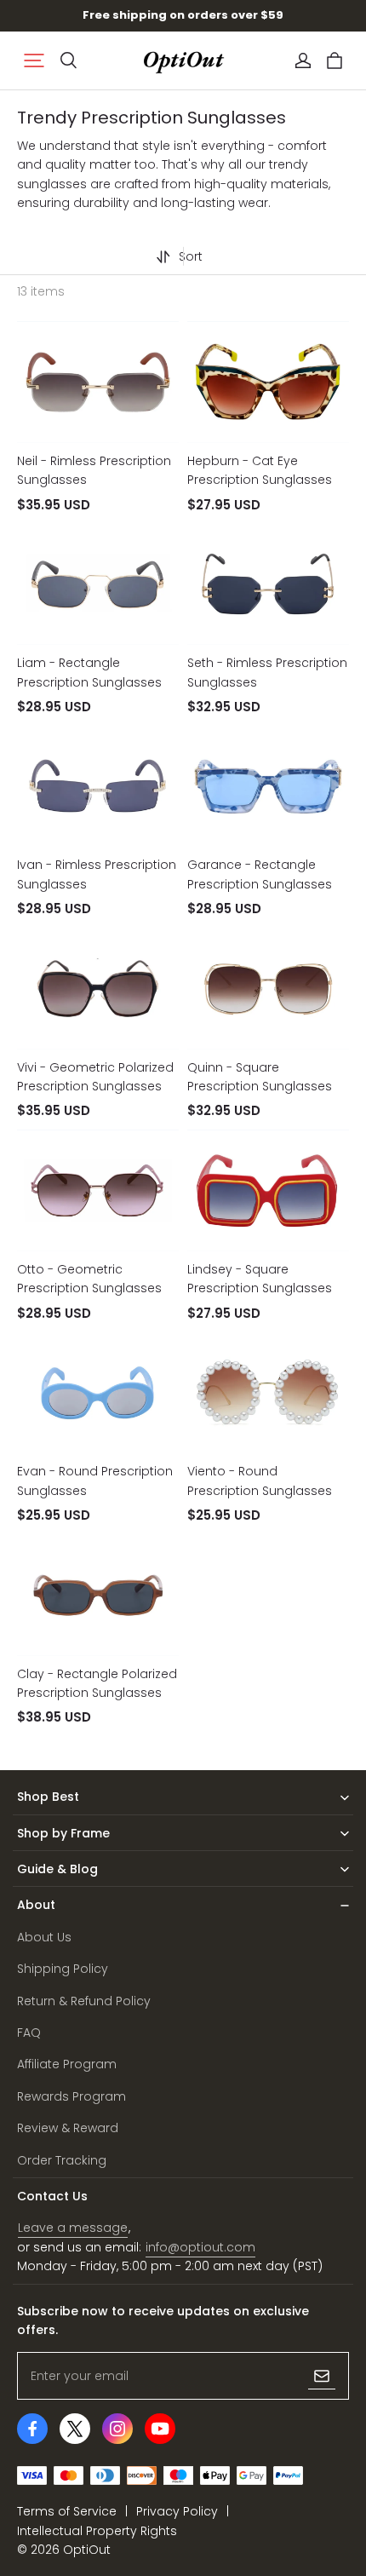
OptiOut (87, 2550)
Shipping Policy (63, 1969)
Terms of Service (67, 2511)
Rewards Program (71, 2096)
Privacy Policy (177, 2511)
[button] (34, 60)
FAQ (29, 2033)
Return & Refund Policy (84, 2001)
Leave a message (73, 2228)
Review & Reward (68, 2128)
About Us (44, 1937)
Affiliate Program (67, 2064)
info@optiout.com (200, 2247)
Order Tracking (62, 2160)
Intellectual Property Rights (97, 2531)
